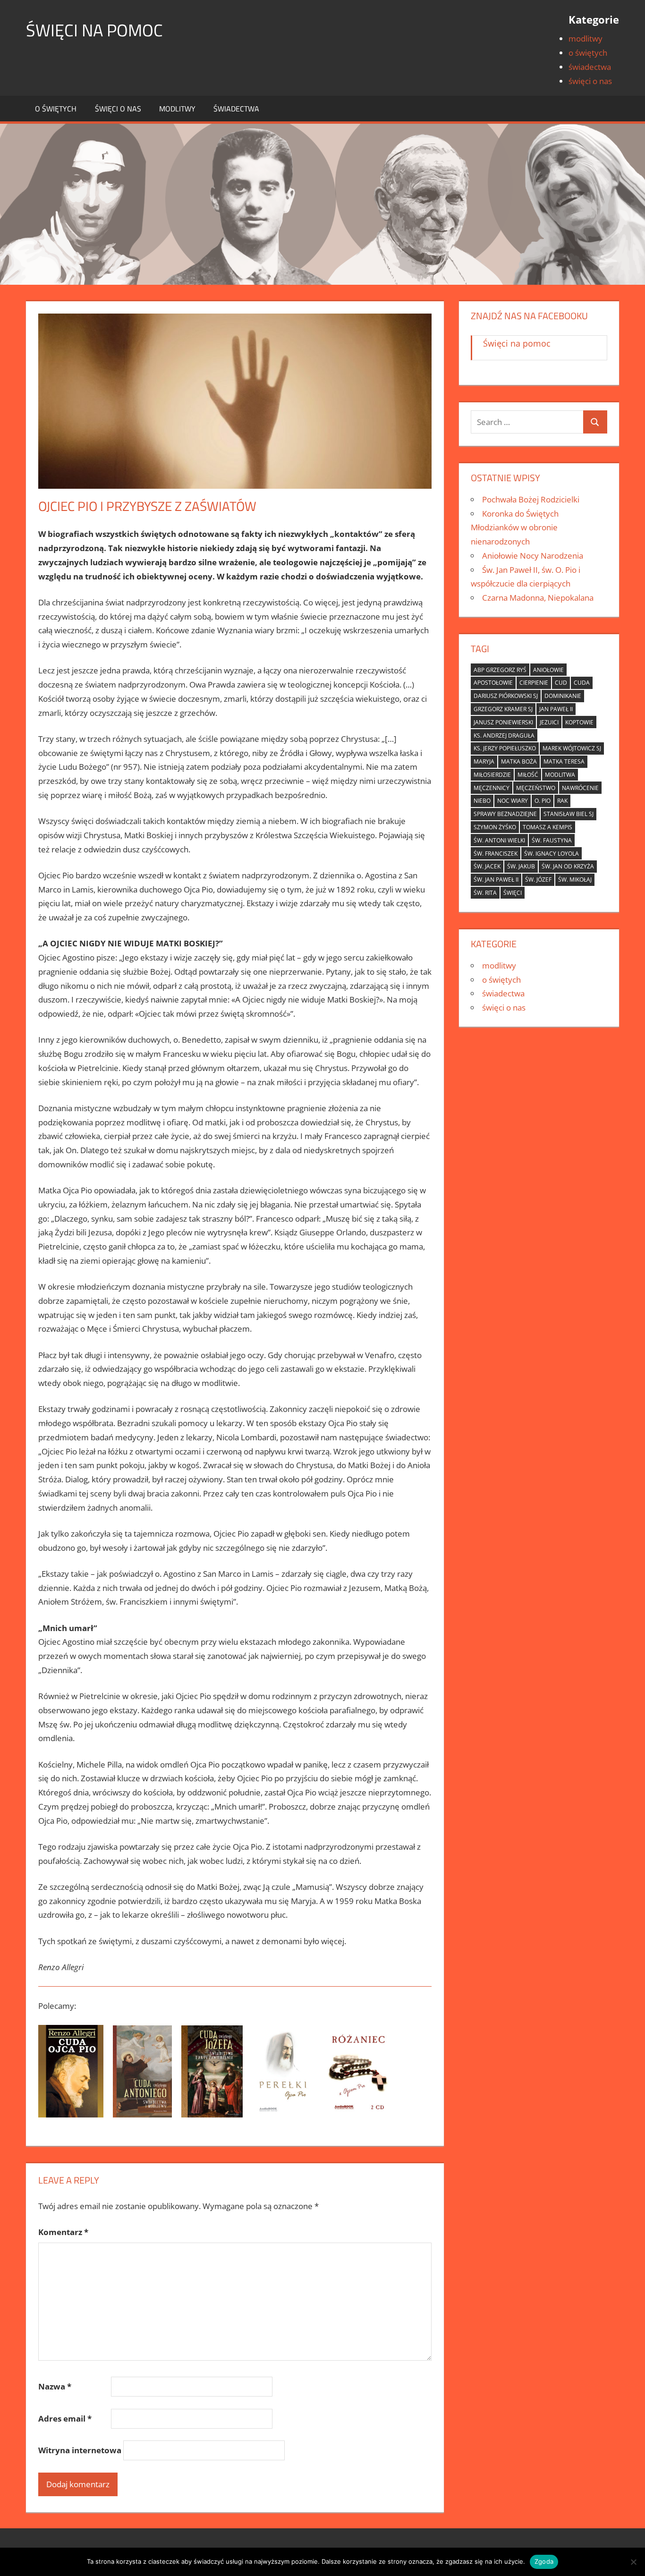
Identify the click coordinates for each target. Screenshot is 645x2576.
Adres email (65, 2419)
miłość (528, 775)
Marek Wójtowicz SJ (572, 748)
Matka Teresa (564, 761)
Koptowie (579, 722)
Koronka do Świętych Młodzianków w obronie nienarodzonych (515, 528)
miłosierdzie (492, 775)
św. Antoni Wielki (499, 840)
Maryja (484, 761)
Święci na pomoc (94, 30)
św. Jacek (487, 866)
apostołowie (493, 683)
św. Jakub (521, 866)
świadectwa (590, 67)
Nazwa (55, 2386)
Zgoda (544, 2561)
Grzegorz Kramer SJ (503, 709)
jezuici (549, 722)
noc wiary (513, 801)
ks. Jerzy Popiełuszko (505, 748)
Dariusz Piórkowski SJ (506, 696)
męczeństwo (536, 788)
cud (561, 683)
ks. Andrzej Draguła (504, 735)
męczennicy (492, 788)
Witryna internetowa (80, 2450)
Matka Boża (519, 761)
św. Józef (538, 880)
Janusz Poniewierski (503, 722)
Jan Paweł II (556, 709)
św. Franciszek (496, 854)
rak (562, 801)
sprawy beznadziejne (505, 814)
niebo (482, 801)
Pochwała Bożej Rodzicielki (531, 499)
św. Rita (485, 893)
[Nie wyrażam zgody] (633, 2562)
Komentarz (63, 2232)
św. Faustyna (552, 840)
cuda (582, 683)
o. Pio (543, 801)
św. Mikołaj (575, 880)
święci (513, 893)
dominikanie (563, 696)
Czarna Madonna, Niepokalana (538, 598)
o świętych (588, 53)
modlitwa (560, 775)
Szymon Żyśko (495, 827)
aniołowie (548, 670)
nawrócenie (580, 788)
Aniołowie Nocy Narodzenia (533, 556)
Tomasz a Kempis (547, 827)
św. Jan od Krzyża (568, 866)
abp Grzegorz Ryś (500, 670)
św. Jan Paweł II (496, 880)
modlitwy (586, 38)
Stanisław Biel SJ (569, 814)
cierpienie (534, 683)
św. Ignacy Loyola (552, 854)
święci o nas (590, 81)
